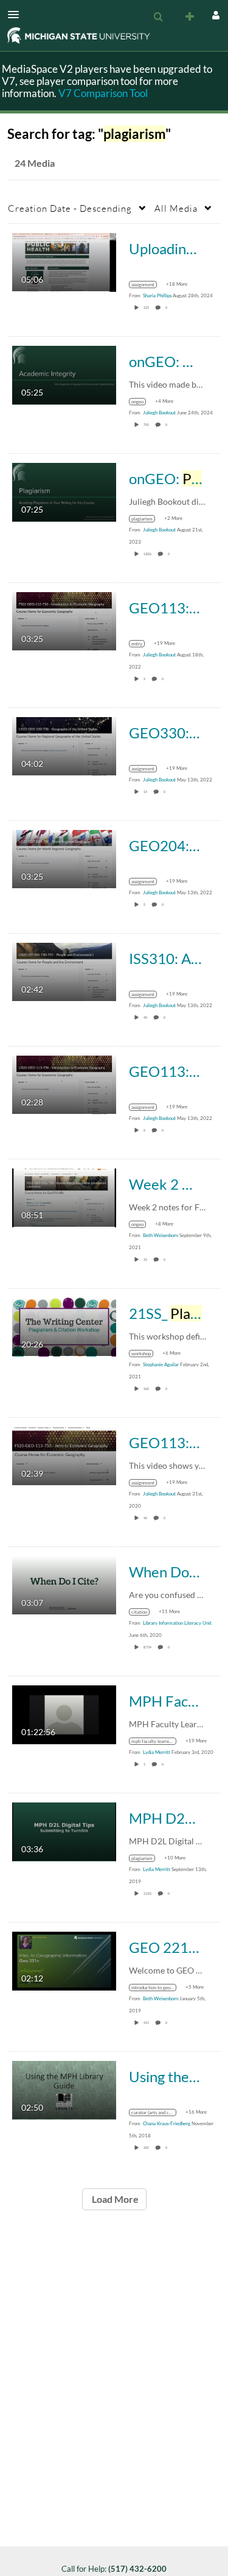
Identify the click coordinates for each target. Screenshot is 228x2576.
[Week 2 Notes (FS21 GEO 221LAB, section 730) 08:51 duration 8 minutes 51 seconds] (64, 1197)
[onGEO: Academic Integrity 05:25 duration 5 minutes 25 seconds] (64, 374)
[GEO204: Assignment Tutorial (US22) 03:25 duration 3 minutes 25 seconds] (64, 858)
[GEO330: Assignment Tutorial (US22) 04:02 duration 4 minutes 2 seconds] (64, 745)
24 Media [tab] (35, 163)
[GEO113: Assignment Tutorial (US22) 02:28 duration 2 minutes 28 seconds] (64, 1084)
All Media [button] (176, 208)
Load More (114, 2199)
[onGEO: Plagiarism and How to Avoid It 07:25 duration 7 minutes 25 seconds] (64, 491)
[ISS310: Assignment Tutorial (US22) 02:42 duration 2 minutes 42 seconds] (64, 971)
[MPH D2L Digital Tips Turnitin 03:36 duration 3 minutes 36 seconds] (64, 1831)
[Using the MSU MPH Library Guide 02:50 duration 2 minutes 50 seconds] (64, 2089)
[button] (17, 15)
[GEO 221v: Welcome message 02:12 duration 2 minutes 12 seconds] (64, 1960)
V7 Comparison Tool (103, 93)
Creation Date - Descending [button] (70, 208)
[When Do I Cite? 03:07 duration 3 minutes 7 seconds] (64, 1584)
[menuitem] (158, 17)
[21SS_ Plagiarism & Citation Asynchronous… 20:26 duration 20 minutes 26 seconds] (64, 1326)
